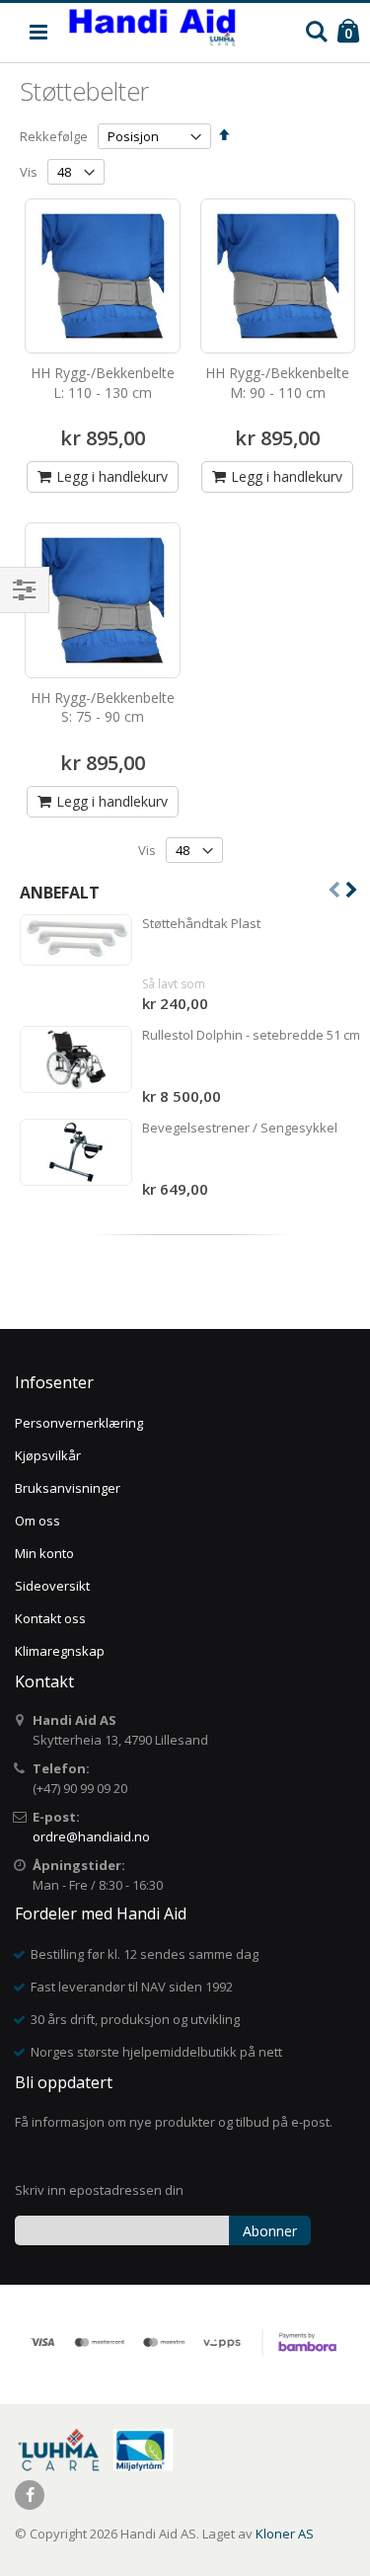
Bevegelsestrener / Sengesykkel (240, 1128)
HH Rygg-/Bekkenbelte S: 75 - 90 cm (103, 707)
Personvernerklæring (79, 1423)
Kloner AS (285, 2534)
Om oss (37, 1521)
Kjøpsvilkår (48, 1455)
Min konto (44, 1553)
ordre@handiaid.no (91, 1836)
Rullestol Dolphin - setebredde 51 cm (251, 1035)
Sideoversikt (52, 1586)
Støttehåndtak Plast (201, 923)
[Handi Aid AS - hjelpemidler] (152, 33)
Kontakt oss (50, 1618)
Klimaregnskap (60, 1651)
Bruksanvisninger (68, 1488)
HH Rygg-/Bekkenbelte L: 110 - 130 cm (103, 383)
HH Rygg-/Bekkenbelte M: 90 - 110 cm (277, 383)
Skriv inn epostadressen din (99, 2190)
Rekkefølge (54, 136)
